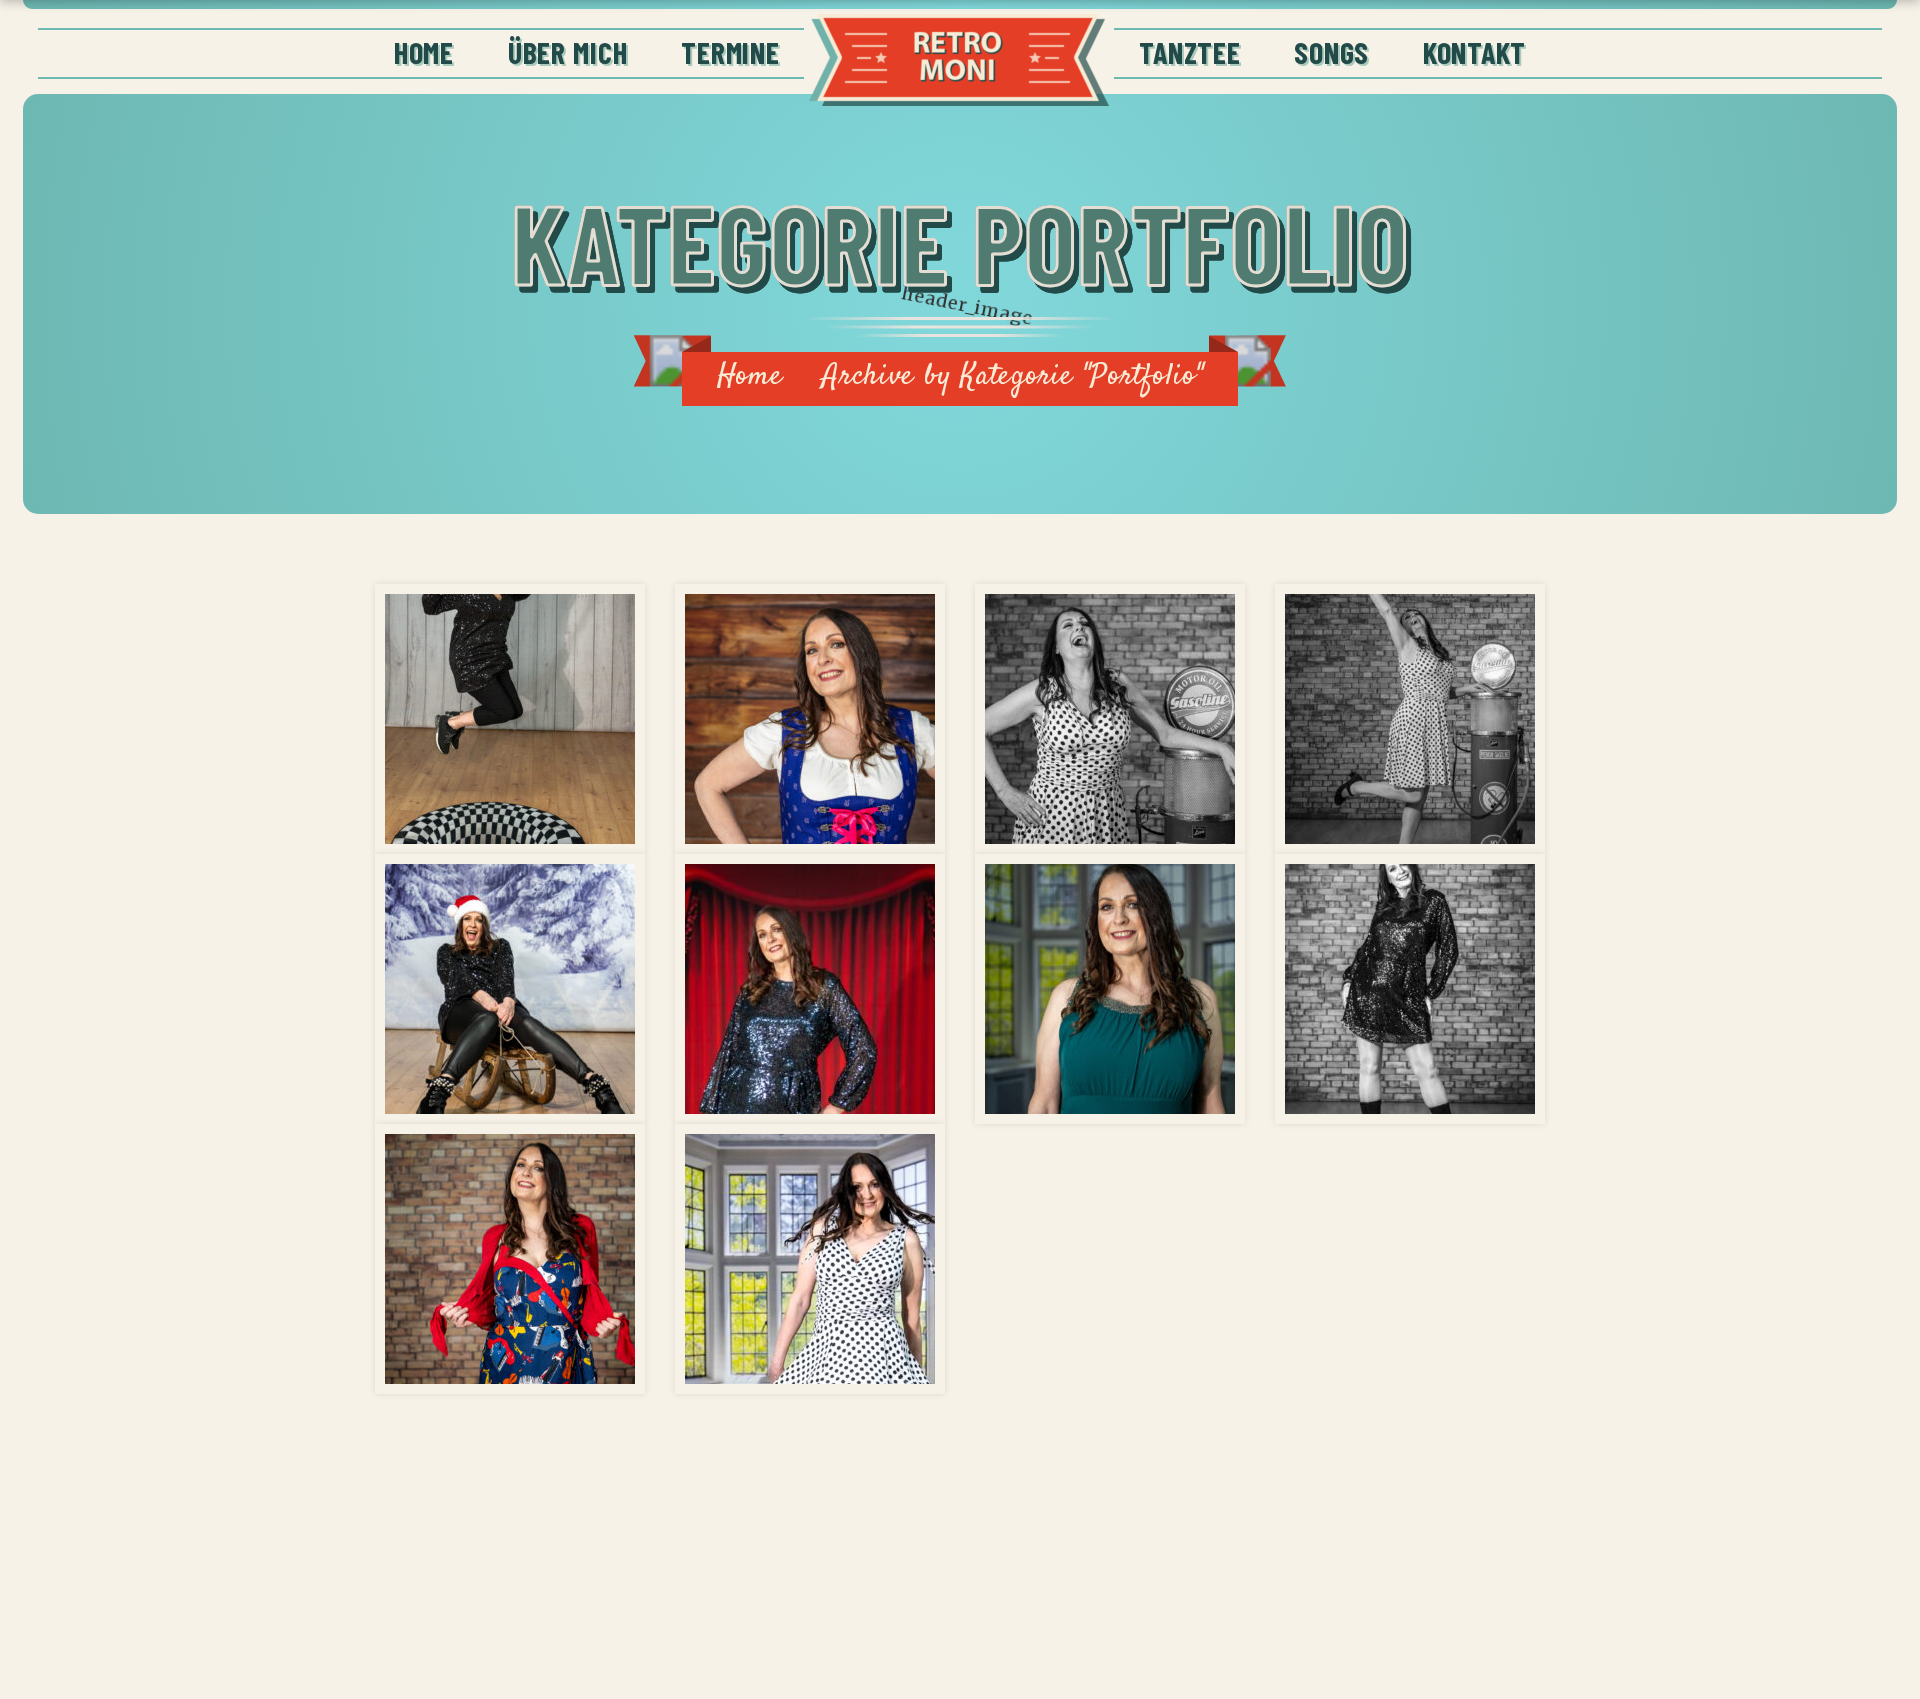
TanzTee (1189, 52)
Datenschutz (1154, 1590)
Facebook (1499, 1590)
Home (424, 52)
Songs (1331, 52)
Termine (730, 52)
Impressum (1335, 1590)
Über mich (568, 52)
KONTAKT (1474, 52)
